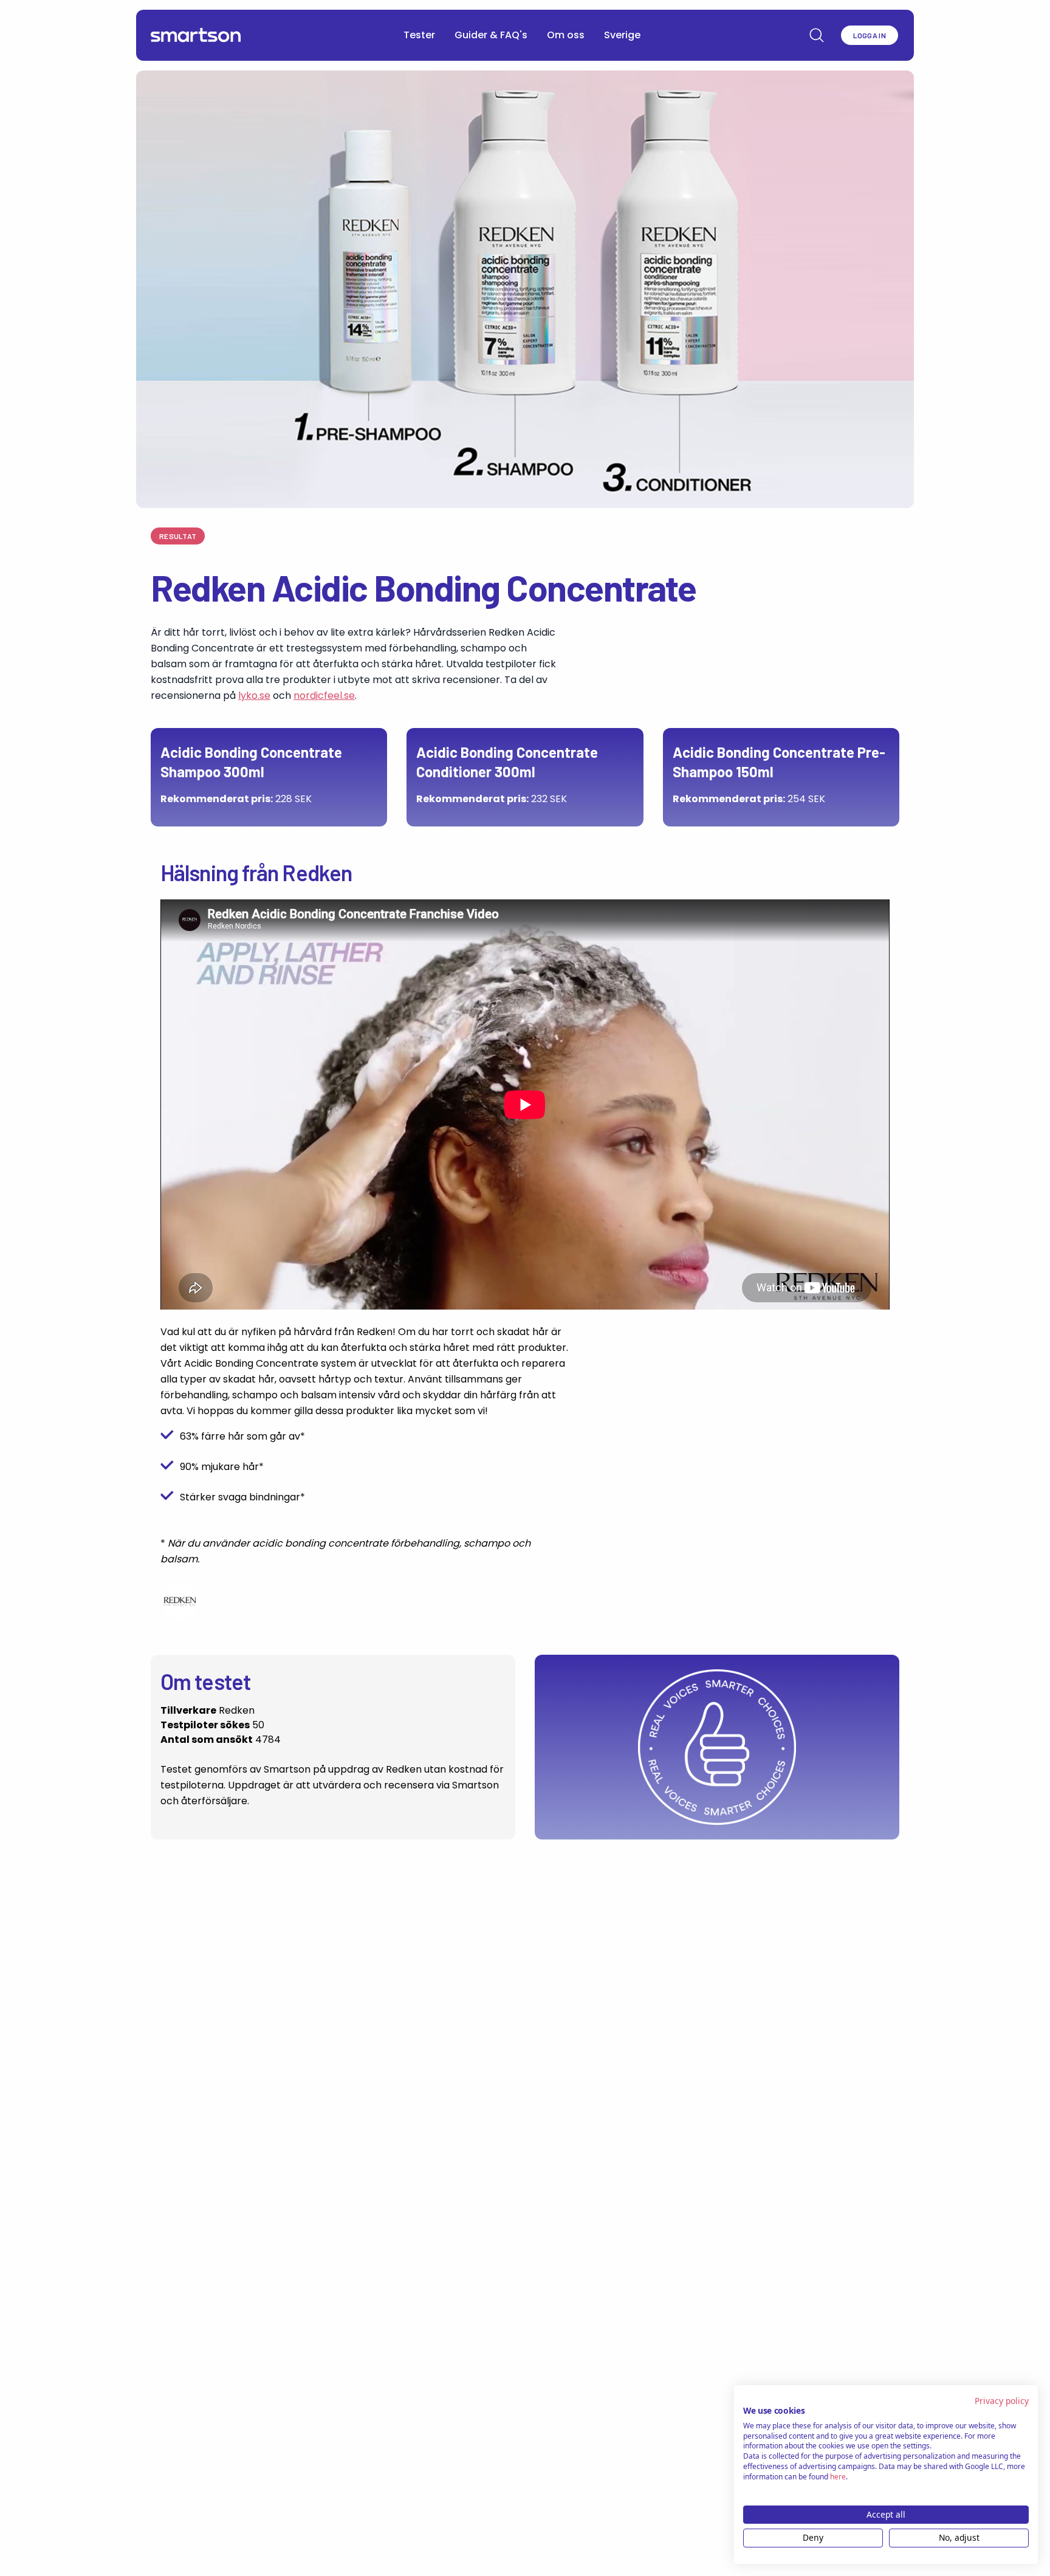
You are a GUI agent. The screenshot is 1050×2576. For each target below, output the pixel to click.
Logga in (870, 35)
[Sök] (817, 35)
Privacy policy (1002, 2401)
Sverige (622, 35)
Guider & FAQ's (491, 35)
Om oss (566, 35)
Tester (419, 35)
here (838, 2477)
